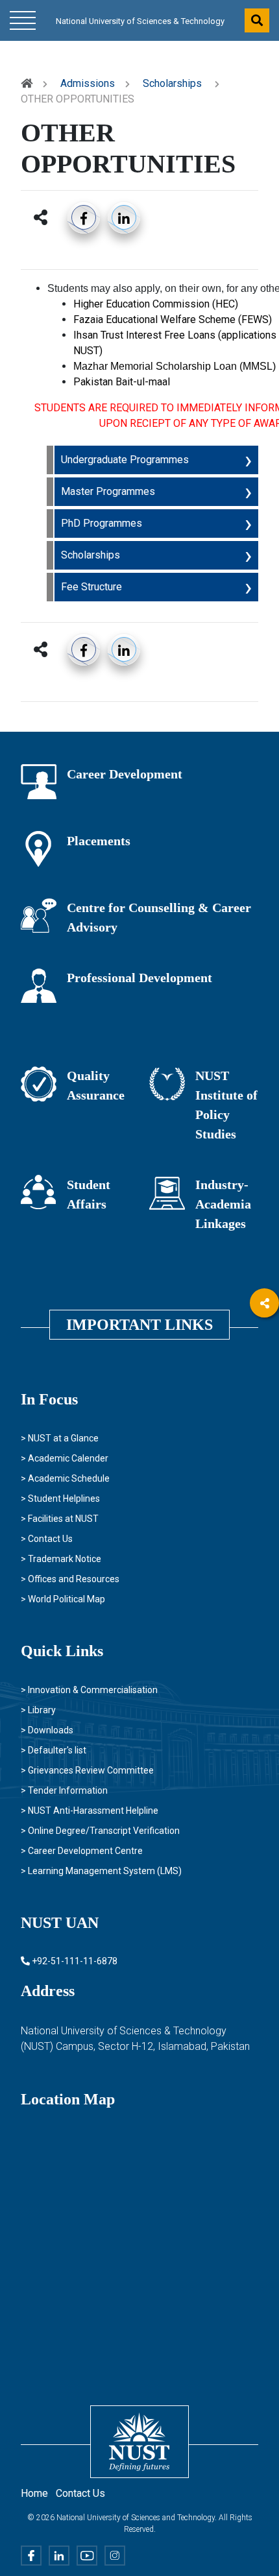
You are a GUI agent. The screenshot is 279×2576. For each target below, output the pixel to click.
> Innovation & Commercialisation (89, 1690)
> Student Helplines (60, 1499)
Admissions (88, 83)
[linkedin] (264, 1374)
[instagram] (264, 1446)
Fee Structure (91, 587)
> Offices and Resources (70, 1579)
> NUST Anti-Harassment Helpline (90, 1811)
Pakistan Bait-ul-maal (122, 382)
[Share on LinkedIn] (124, 217)
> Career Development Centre (82, 1851)
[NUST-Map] (107, 2226)
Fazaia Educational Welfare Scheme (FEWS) (173, 319)
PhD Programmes (102, 523)
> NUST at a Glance (60, 1438)
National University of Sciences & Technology (140, 21)
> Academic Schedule (65, 1478)
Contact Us (80, 2493)
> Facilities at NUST (60, 1519)
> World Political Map (63, 1599)
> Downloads (47, 1730)
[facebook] (264, 1339)
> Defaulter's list (54, 1750)
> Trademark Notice (61, 1559)
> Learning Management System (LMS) (101, 1871)
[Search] (257, 20)
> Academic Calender (65, 1458)
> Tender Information (64, 1790)
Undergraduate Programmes (125, 460)
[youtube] (264, 1410)
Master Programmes (108, 491)
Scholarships (172, 83)
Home (34, 2493)
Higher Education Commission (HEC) (157, 304)
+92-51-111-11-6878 (74, 1961)
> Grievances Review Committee (87, 1770)
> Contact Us (47, 1539)
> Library (38, 1710)
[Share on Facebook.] (84, 217)
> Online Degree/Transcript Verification (100, 1831)
